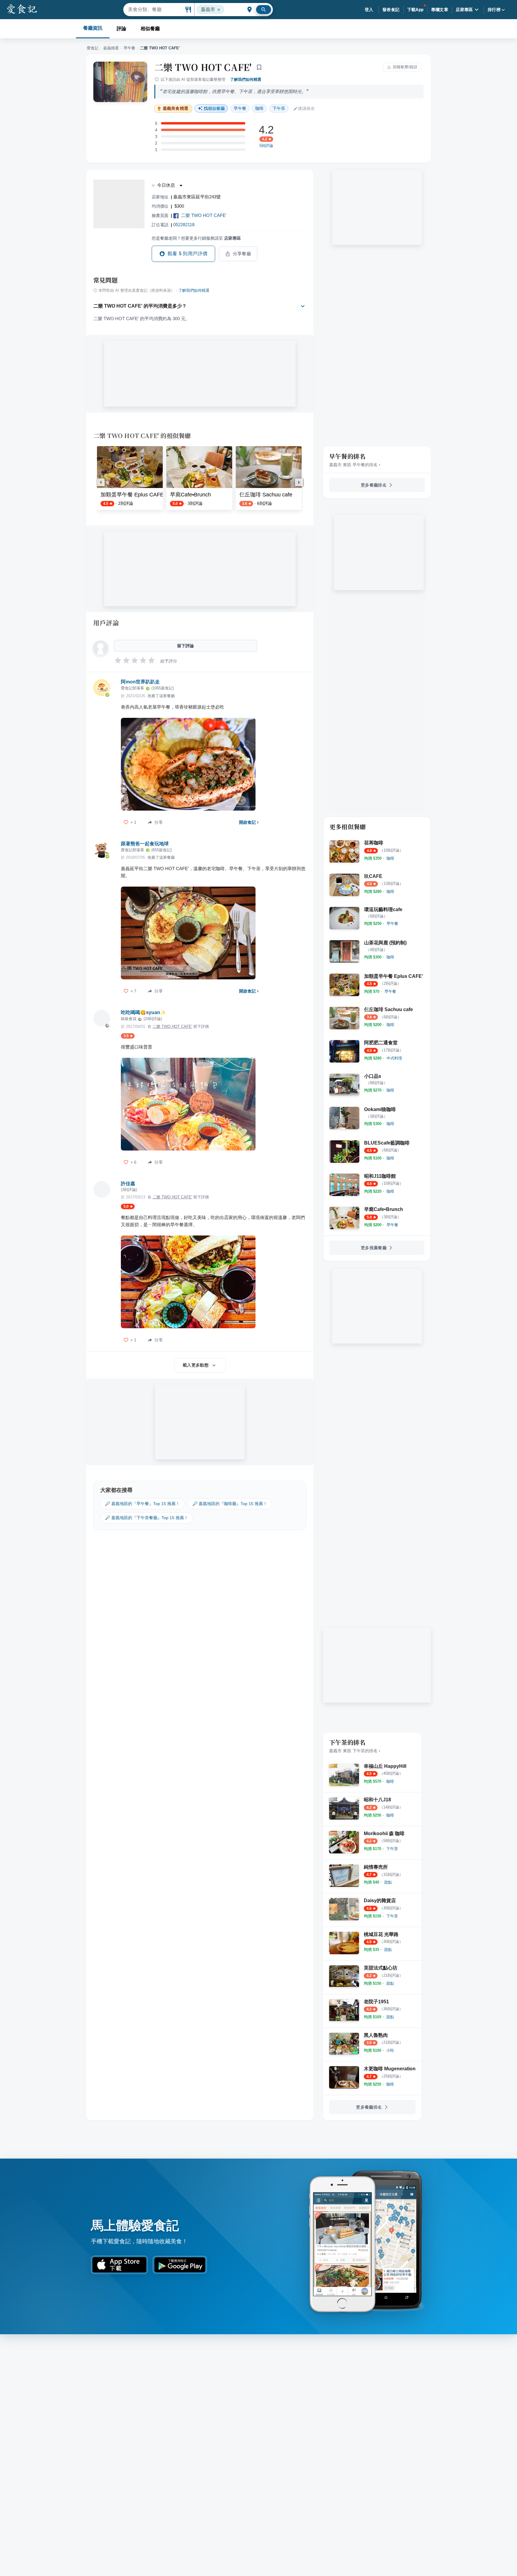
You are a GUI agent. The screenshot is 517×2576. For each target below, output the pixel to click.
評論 (121, 29)
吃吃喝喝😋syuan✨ (143, 1012)
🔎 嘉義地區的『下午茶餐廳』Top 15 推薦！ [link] (147, 1518)
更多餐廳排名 (374, 485)
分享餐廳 (242, 254)
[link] (390, 858)
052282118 (184, 225)
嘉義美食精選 (175, 108)
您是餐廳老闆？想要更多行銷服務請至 (196, 238)
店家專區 (464, 10)
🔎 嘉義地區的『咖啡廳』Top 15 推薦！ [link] (230, 1504)
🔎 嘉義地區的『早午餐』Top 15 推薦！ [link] (142, 1504)
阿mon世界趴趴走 (140, 682)
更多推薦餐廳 (374, 1248)
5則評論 (266, 146)
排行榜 (494, 10)
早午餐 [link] (240, 108)
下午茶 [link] (279, 108)
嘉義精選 (111, 48)
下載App (415, 10)
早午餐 (129, 48)
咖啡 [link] (259, 108)
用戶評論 (106, 623)
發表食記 (391, 10)
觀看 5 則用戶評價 (188, 254)
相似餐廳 (150, 29)
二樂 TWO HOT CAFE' (203, 67)
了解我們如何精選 (246, 79)
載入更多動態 (196, 1365)
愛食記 (93, 48)
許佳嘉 (128, 1184)
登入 (369, 10)
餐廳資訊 (93, 28)
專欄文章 (440, 10)
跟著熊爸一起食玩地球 (145, 844)
